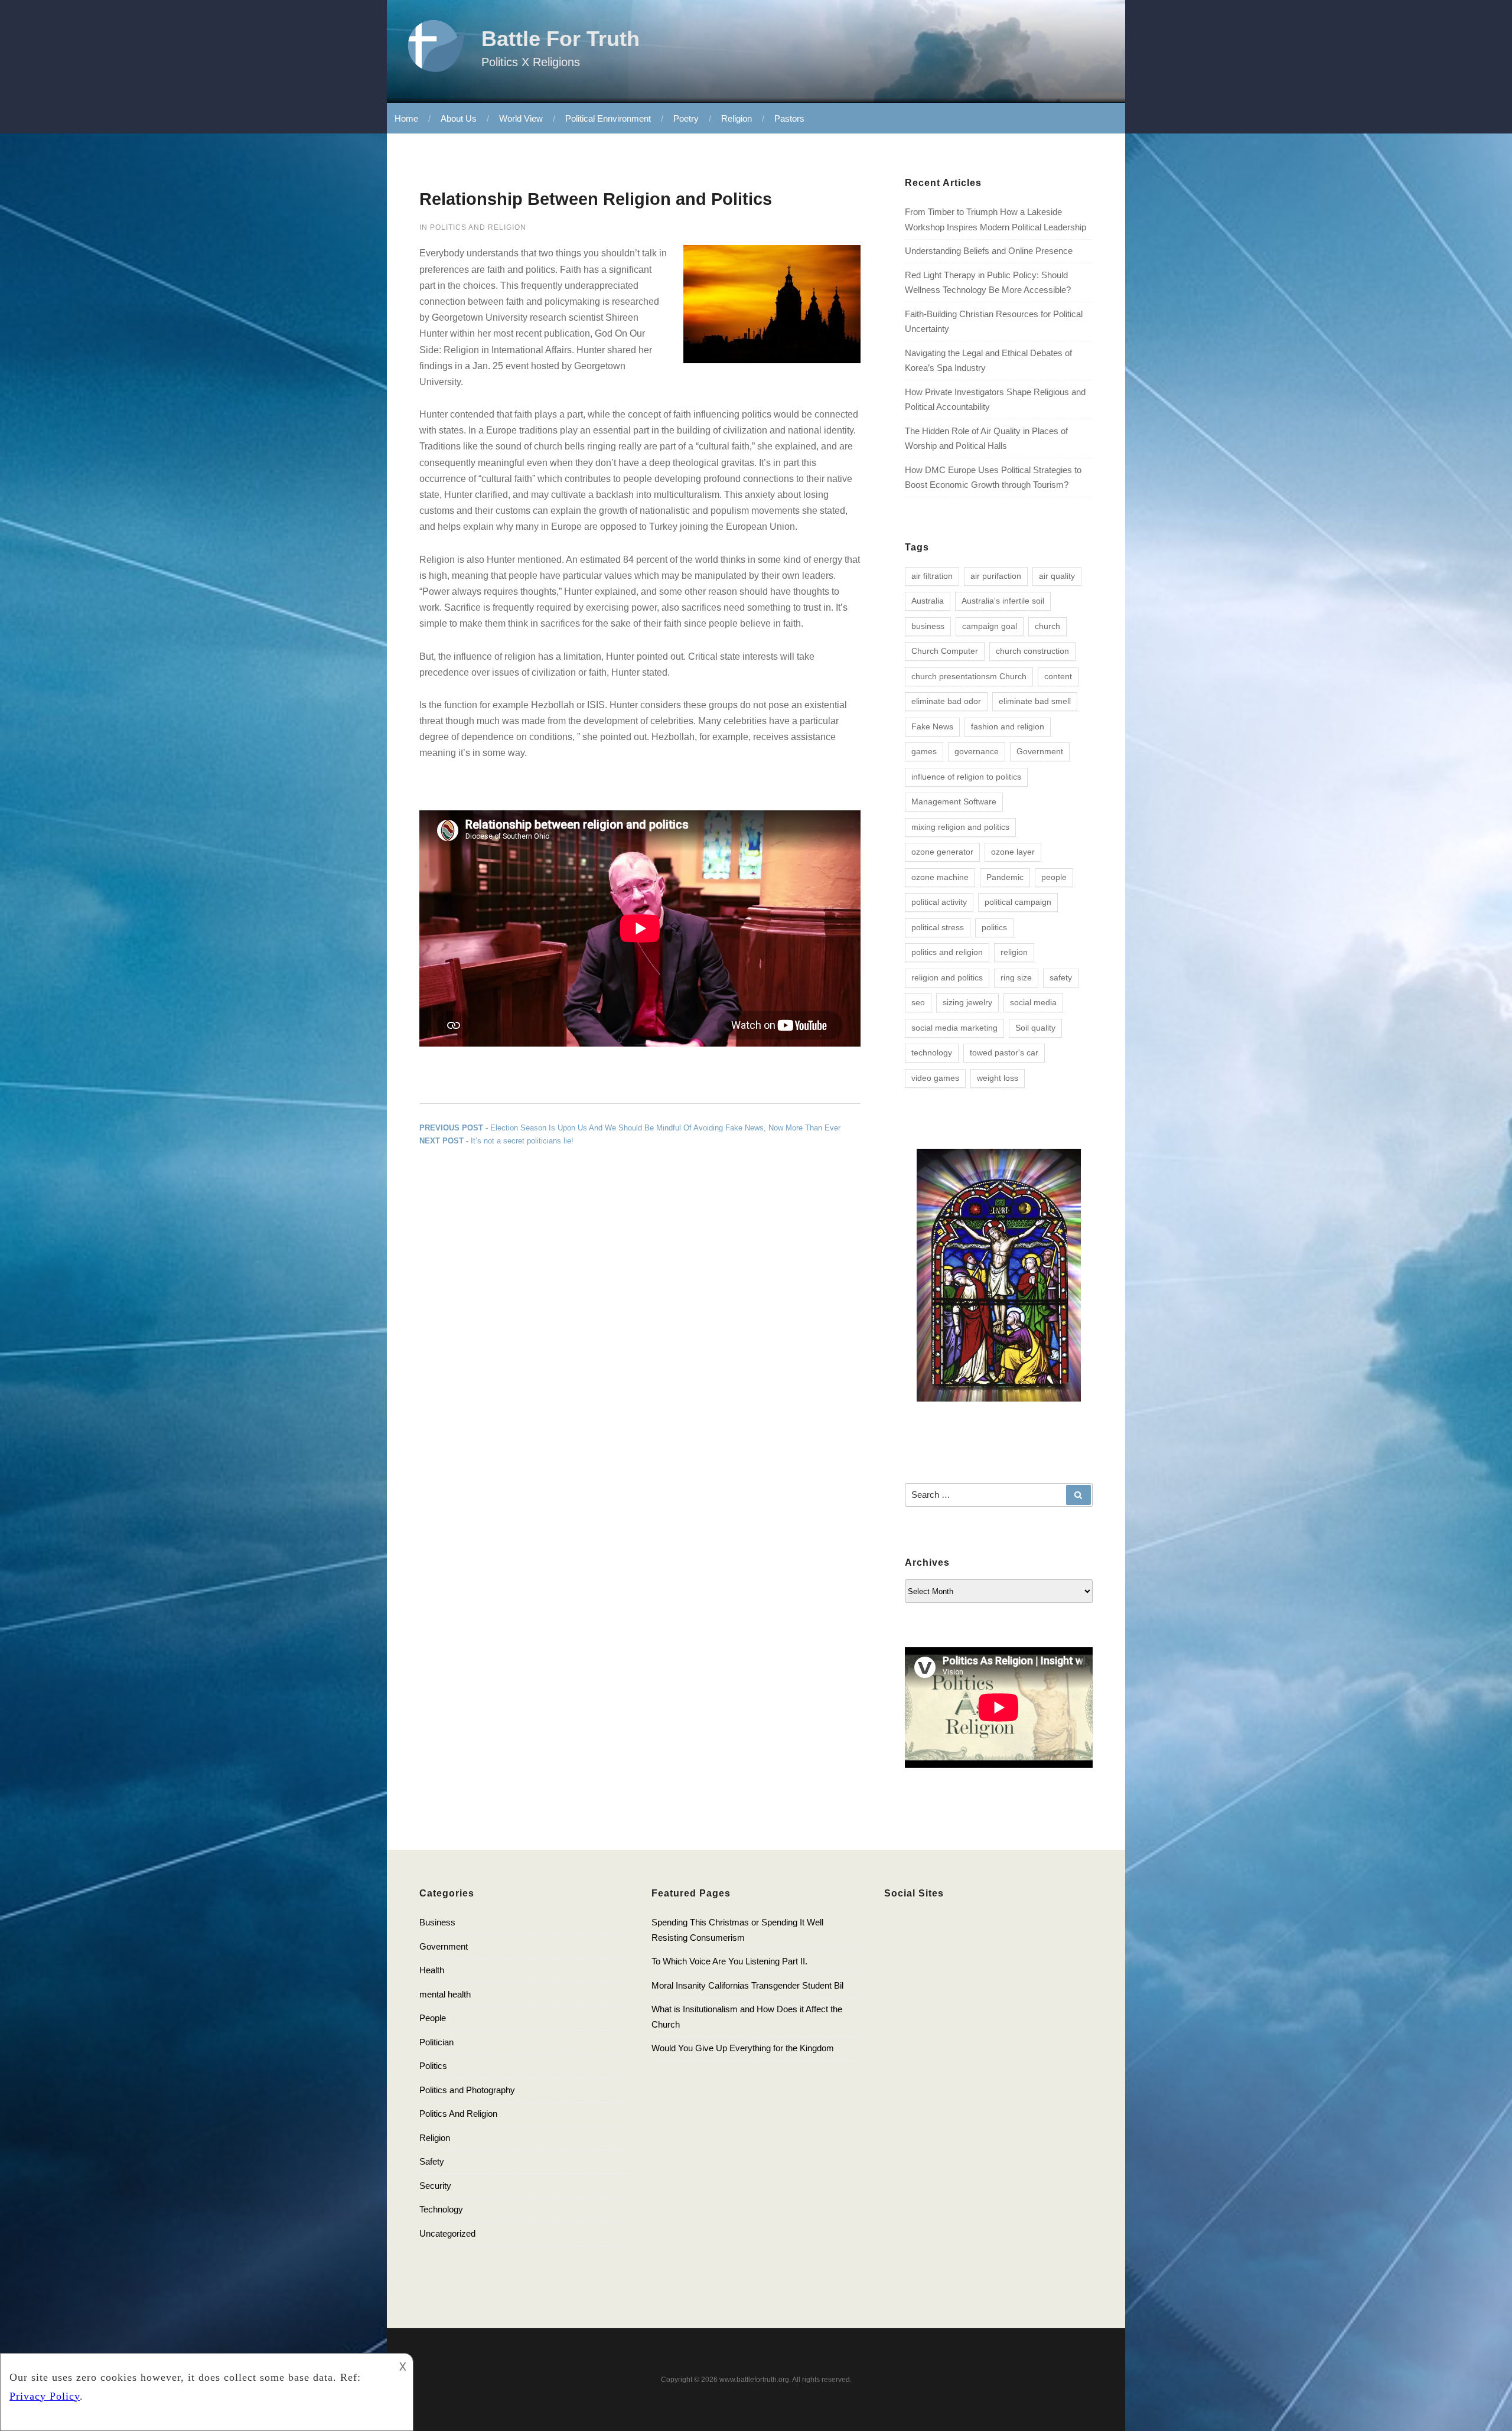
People (433, 2018)
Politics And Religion (478, 227)
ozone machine (940, 877)
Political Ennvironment (608, 118)
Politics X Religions (531, 62)
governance (977, 751)
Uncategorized (447, 2233)
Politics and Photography (467, 2090)
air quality (1057, 576)
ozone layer (1013, 852)
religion (1014, 952)
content (1058, 676)
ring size (1016, 977)
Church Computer (945, 651)
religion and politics (947, 977)
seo (918, 1002)
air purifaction (996, 576)
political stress (938, 927)
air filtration (932, 576)
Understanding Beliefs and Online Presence (989, 251)
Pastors (789, 118)
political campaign (1018, 902)
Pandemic (1005, 877)
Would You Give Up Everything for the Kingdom (743, 2048)
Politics (433, 2066)
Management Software (954, 801)
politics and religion (947, 952)
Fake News (932, 726)
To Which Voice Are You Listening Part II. (729, 1961)
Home (406, 118)
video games (935, 1078)
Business (437, 1922)
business (928, 626)
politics (994, 927)
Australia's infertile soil (1003, 601)
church (1047, 626)
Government (1040, 751)
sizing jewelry (967, 1002)
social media (1033, 1002)
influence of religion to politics (966, 777)
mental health (445, 1994)
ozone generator (942, 852)
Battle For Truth (561, 39)
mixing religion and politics (960, 827)
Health (432, 1970)
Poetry (686, 118)
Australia (928, 601)
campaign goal (990, 626)
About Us (459, 118)
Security (435, 2186)
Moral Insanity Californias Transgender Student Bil (747, 1985)
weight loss (998, 1078)
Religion (737, 118)
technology (932, 1052)
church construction (1032, 651)
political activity (939, 902)
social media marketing (954, 1028)
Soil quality (1035, 1028)
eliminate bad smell (1035, 701)
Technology (441, 2209)
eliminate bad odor (946, 701)
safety (1061, 977)
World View (521, 118)
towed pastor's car (1004, 1052)
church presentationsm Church (969, 676)
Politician (436, 2042)
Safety (432, 2161)
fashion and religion (1008, 726)
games (924, 751)
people (1054, 877)
